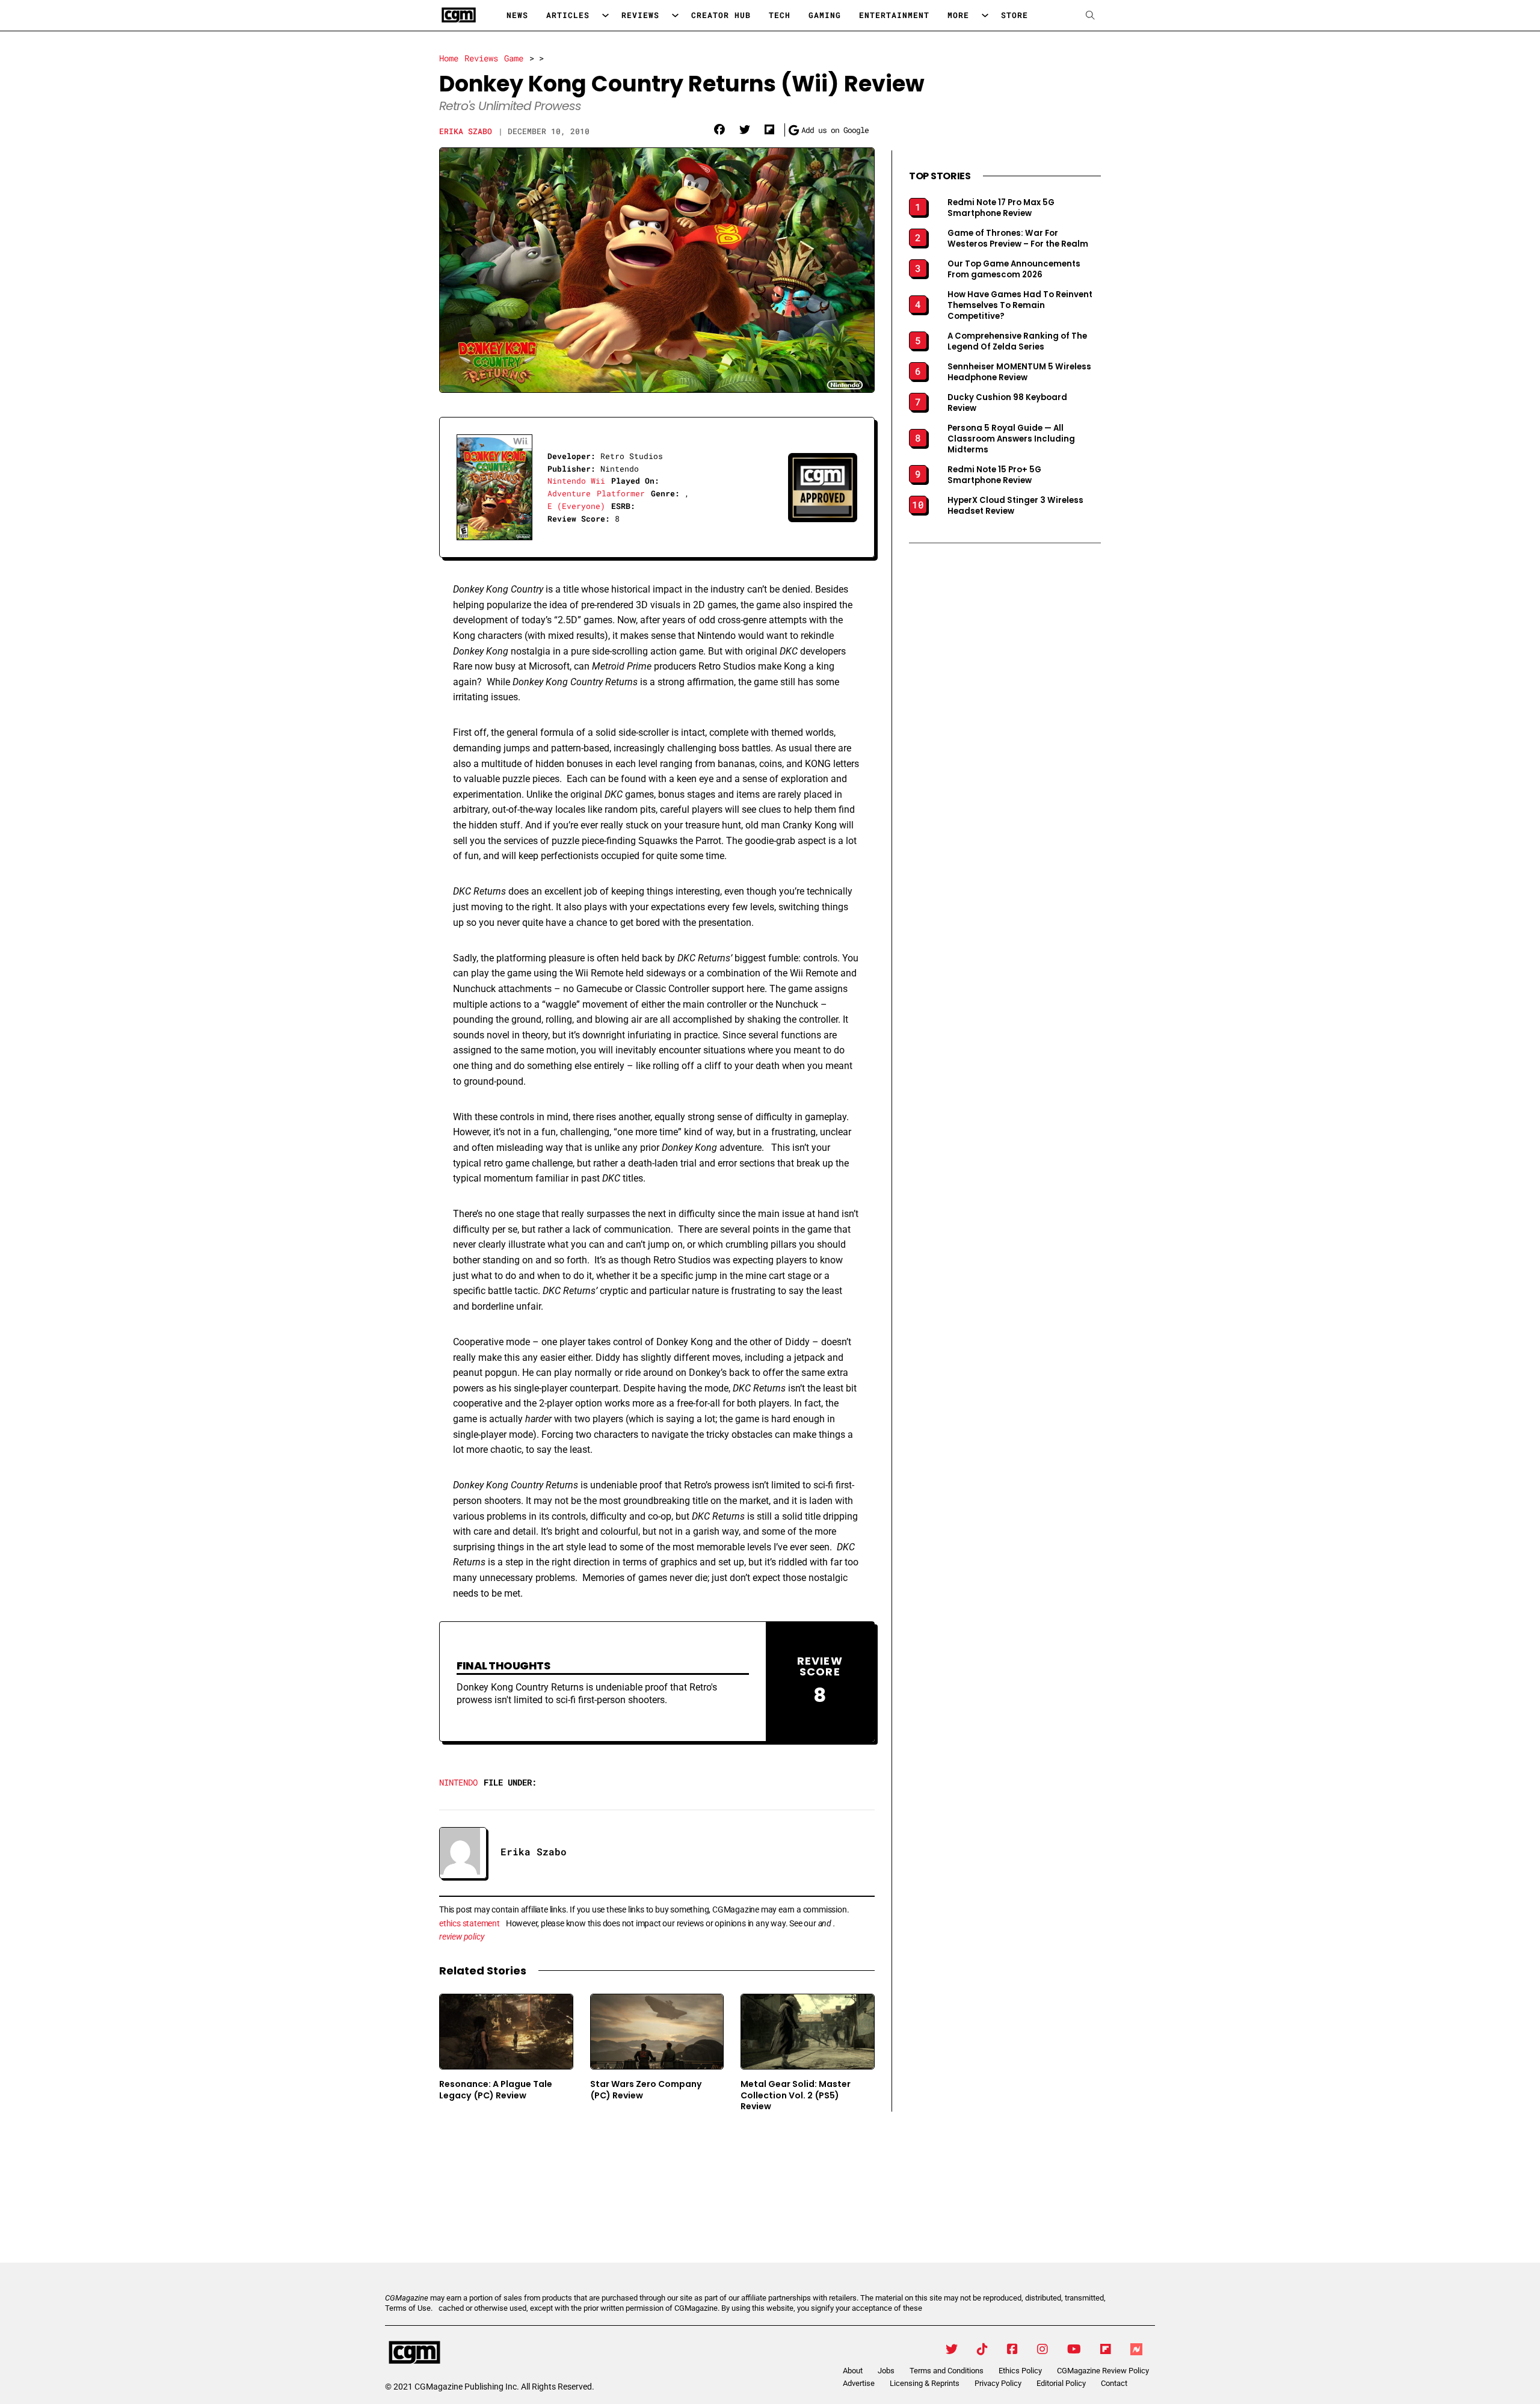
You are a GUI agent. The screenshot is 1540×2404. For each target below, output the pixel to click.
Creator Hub (721, 15)
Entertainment (894, 15)
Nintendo (458, 1782)
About (853, 2371)
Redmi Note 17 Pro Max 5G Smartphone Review (1001, 208)
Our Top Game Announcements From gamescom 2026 (1014, 270)
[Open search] (1090, 15)
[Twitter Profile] (952, 2349)
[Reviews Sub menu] (675, 15)
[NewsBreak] (1136, 2349)
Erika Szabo (466, 131)
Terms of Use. (409, 2308)
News (517, 15)
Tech (780, 15)
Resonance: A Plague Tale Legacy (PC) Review (496, 2090)
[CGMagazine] (487, 2353)
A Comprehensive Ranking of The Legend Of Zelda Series (1017, 342)
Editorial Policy (1061, 2383)
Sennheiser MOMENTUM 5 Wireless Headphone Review (1019, 372)
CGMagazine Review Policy (1103, 2371)
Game (514, 58)
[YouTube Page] (1074, 2349)
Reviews (640, 15)
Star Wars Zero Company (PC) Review (646, 2090)
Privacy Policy (998, 2383)
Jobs (886, 2371)
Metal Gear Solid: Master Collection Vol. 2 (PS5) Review (796, 2095)
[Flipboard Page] (1106, 2349)
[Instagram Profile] (1043, 2349)
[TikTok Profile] (982, 2349)
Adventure (569, 493)
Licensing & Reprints (925, 2383)
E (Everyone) (576, 506)
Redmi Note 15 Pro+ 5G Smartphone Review (994, 475)
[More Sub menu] (985, 15)
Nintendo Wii (576, 481)
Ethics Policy (1020, 2371)
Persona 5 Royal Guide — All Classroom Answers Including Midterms (1011, 439)
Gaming (825, 15)
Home (449, 58)
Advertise (859, 2383)
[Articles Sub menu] (605, 15)
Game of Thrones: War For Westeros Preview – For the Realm (1018, 239)
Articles (568, 15)
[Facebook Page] (1012, 2349)
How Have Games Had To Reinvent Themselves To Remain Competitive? (1020, 306)
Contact (1114, 2383)
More (958, 15)
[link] (719, 130)
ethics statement (470, 1923)
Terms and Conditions (947, 2371)
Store (1015, 15)
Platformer (621, 493)
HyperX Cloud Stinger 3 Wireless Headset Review (1015, 506)
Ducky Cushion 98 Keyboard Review (1007, 403)
